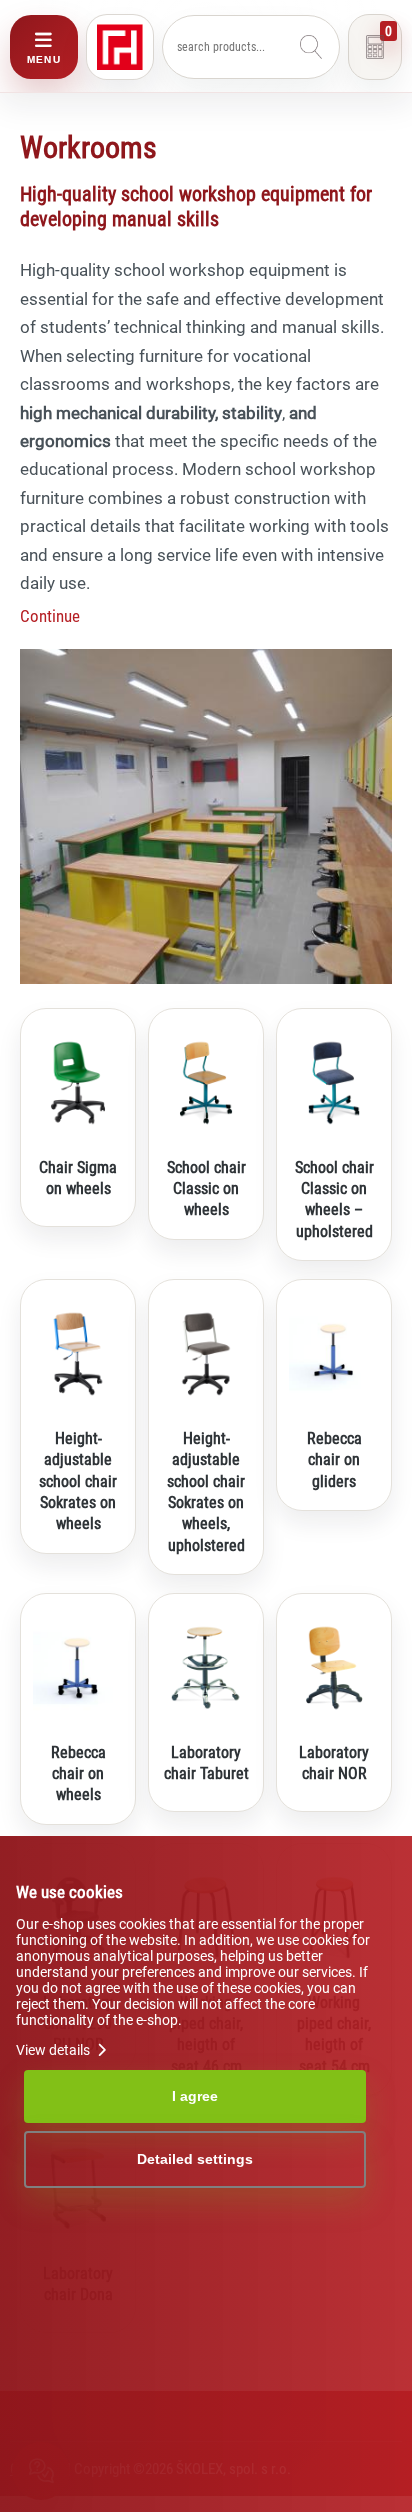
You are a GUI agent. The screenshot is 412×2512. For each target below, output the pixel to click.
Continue (50, 616)
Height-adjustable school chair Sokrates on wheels (78, 1481)
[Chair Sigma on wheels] (78, 1083)
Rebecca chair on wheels (78, 1774)
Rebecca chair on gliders (334, 1460)
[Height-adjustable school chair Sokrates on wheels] (78, 1354)
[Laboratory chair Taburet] (206, 1668)
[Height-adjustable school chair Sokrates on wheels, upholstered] (206, 1354)
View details (54, 2050)
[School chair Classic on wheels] (206, 1083)
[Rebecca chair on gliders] (334, 1354)
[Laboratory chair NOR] (334, 1668)
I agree (195, 2096)
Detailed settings (195, 2159)
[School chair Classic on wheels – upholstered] (334, 1083)
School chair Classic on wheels (206, 1189)
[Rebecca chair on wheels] (78, 1668)
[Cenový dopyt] (375, 47)
